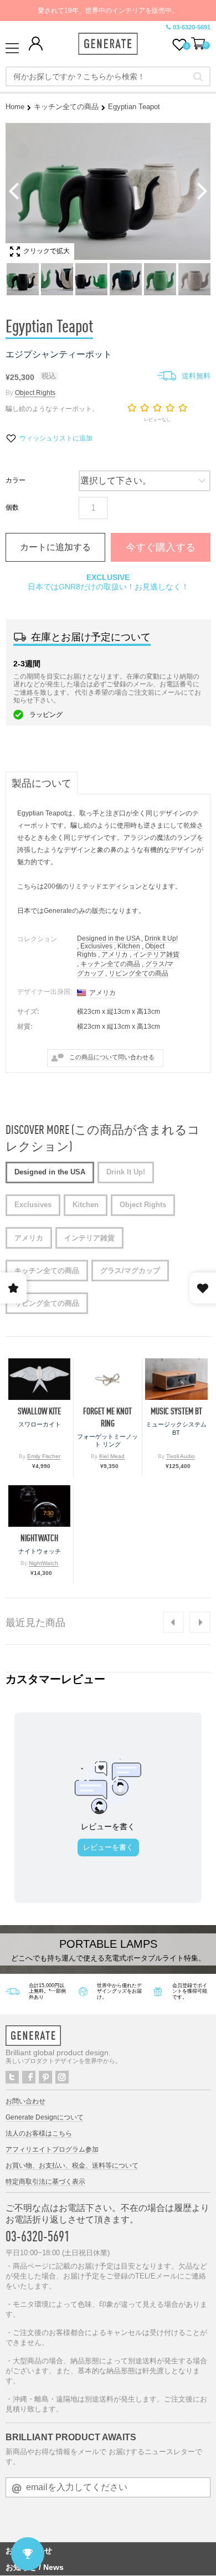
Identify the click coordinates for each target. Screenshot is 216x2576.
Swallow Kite (39, 1411)
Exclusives (96, 946)
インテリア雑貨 (156, 955)
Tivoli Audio (181, 1456)
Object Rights (35, 393)
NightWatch (39, 1538)
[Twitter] (12, 2077)
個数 (12, 507)
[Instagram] (62, 2077)
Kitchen (129, 946)
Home (15, 107)
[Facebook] (29, 2077)
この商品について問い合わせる (112, 1057)
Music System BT (176, 1411)
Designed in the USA (108, 938)
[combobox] (108, 76)
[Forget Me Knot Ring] (107, 1379)
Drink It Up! (161, 938)
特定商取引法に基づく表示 (45, 2182)
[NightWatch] (39, 1506)
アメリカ (115, 955)
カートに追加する (55, 547)
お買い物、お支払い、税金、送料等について (72, 2166)
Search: (198, 76)
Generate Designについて (45, 2117)
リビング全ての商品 (138, 973)
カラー (16, 480)
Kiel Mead (112, 1456)
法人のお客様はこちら (39, 2133)
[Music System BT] (176, 1379)
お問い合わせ (25, 2101)
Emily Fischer (44, 1456)
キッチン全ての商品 (66, 107)
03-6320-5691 (192, 27)
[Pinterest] (45, 2077)
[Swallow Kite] (39, 1379)
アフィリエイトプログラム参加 (52, 2149)
